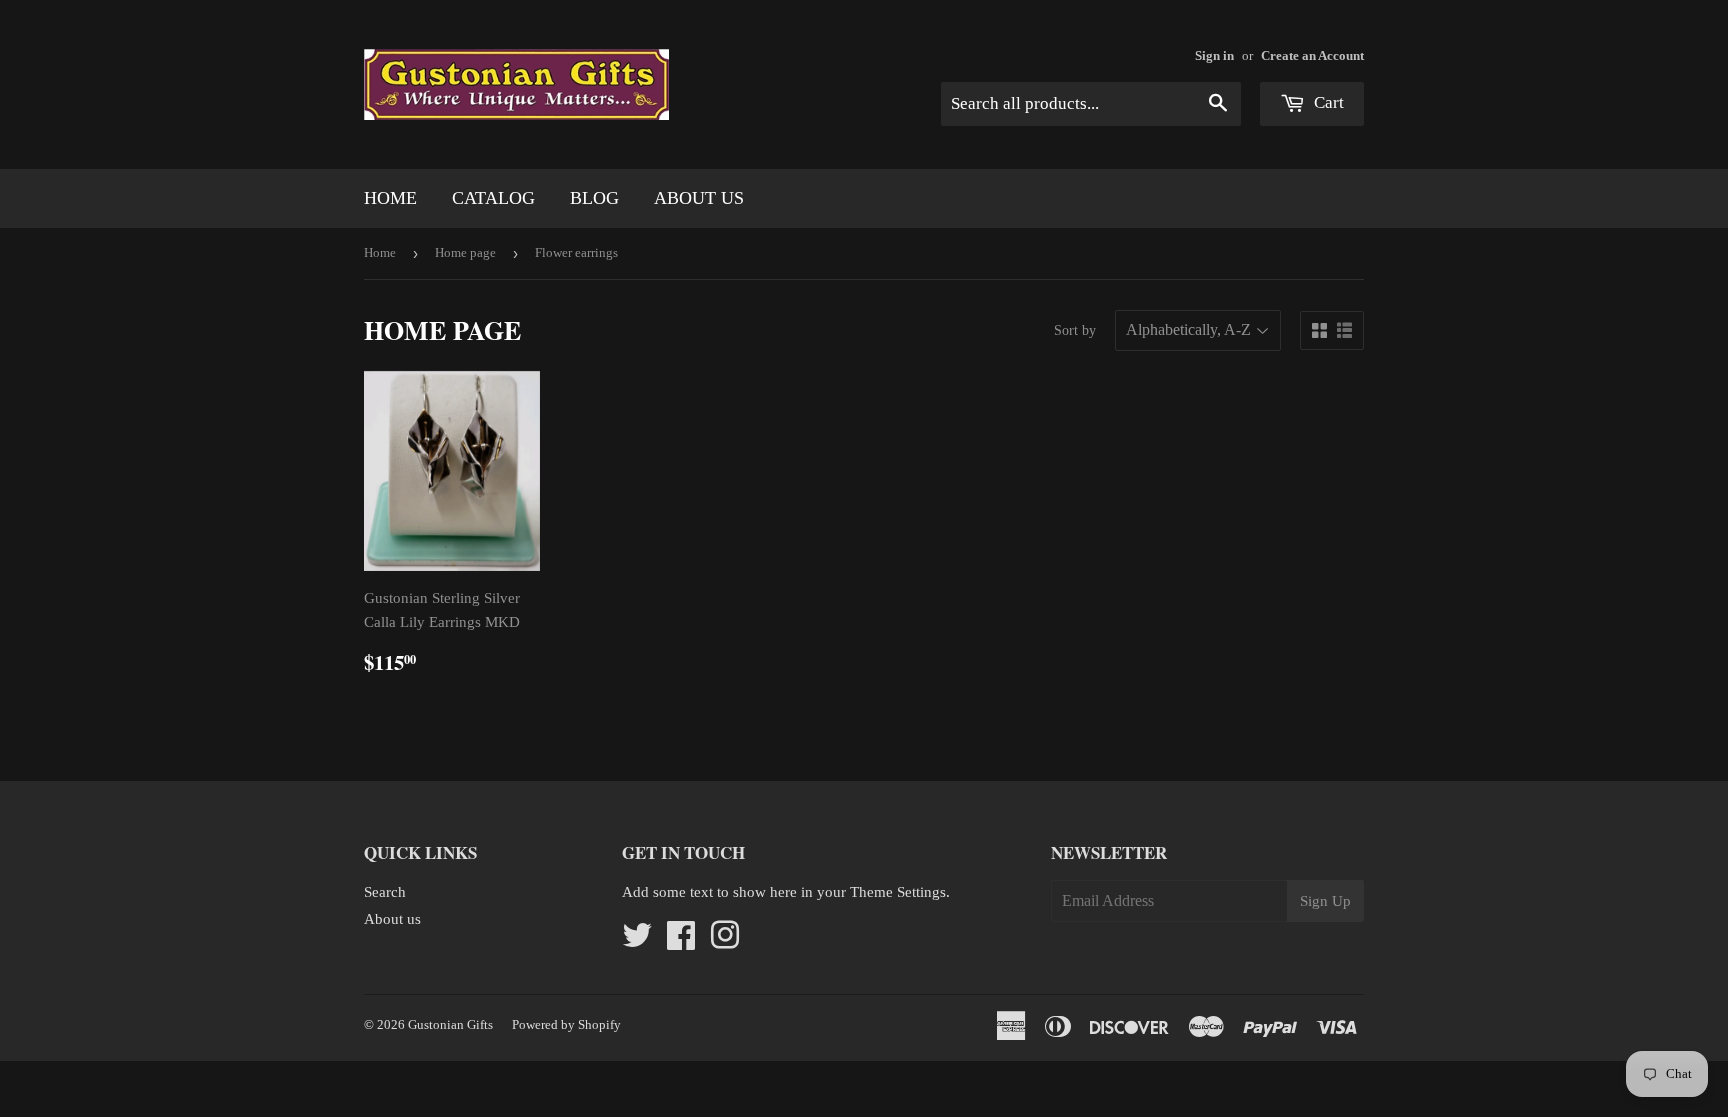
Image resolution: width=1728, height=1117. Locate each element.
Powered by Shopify (566, 1024)
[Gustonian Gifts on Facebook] (681, 942)
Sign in (1214, 56)
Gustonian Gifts (450, 1024)
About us (699, 198)
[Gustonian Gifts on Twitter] (637, 942)
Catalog (493, 198)
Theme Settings (898, 892)
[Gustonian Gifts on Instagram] (725, 942)
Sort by (1075, 330)
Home (390, 198)
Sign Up (1325, 901)
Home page (465, 252)
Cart (1327, 102)
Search (385, 892)
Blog (594, 198)
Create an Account (1312, 56)
